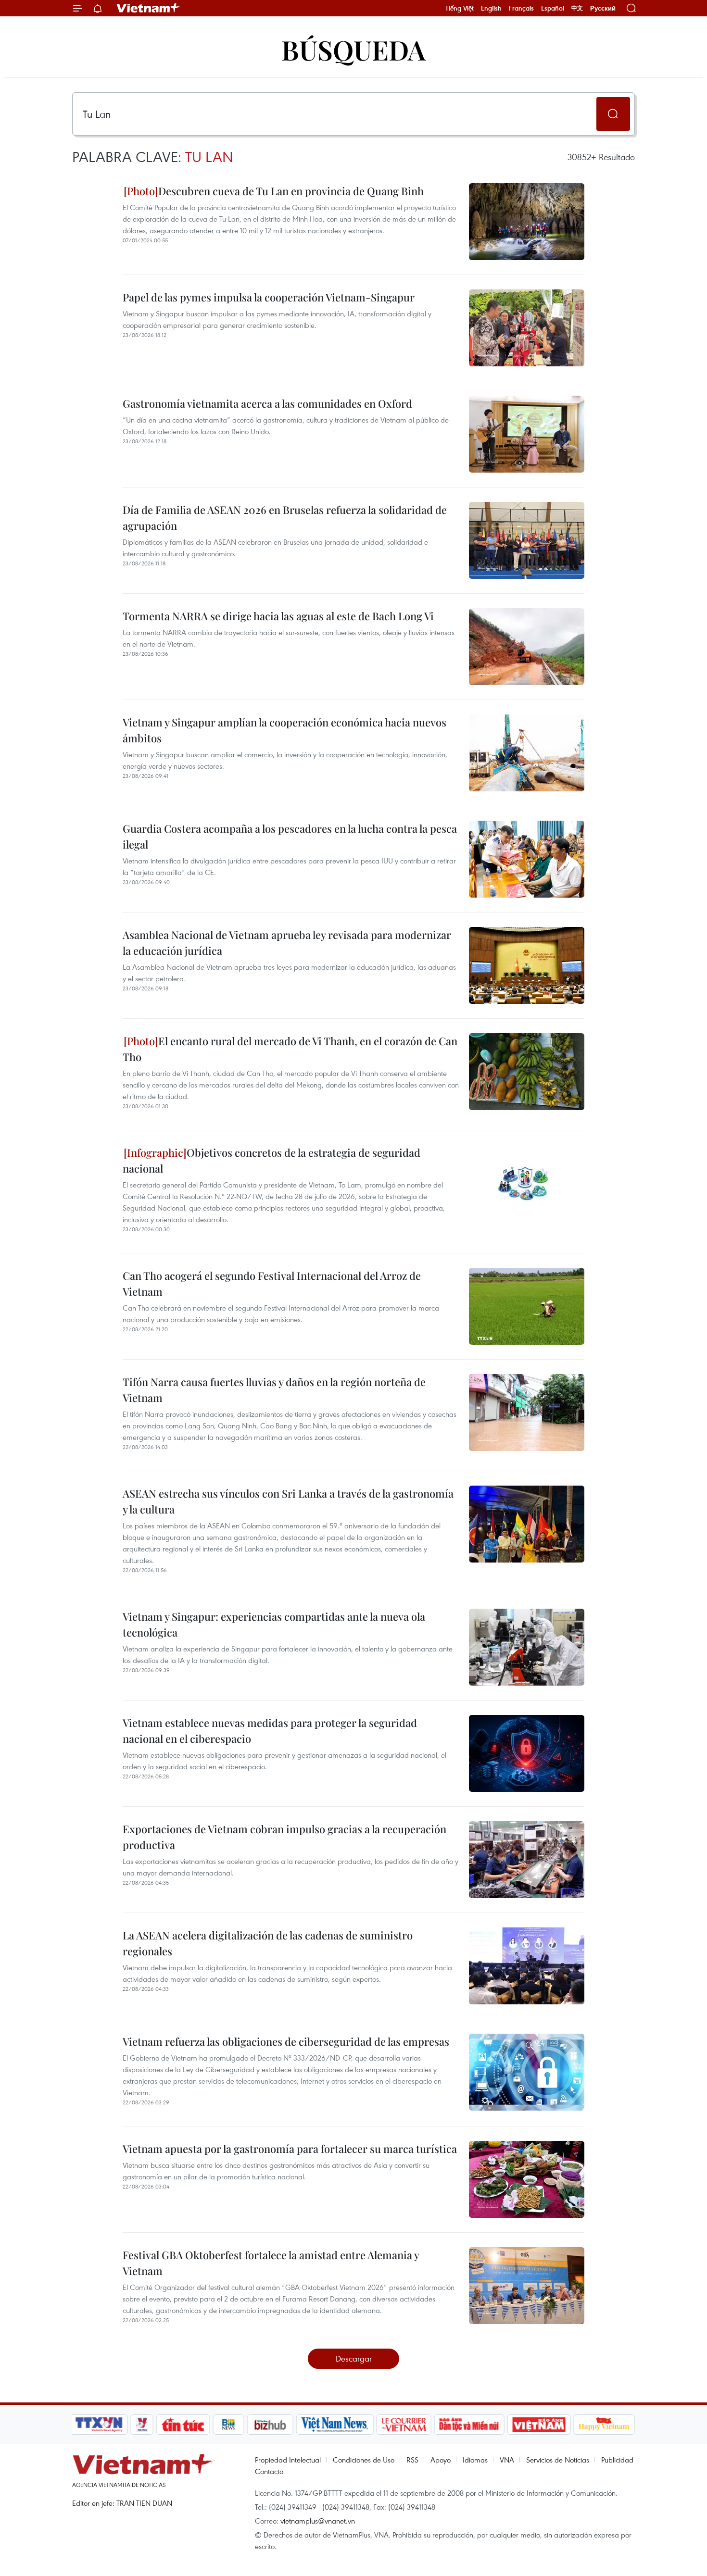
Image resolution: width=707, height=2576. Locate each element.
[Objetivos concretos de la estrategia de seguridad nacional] (527, 1183)
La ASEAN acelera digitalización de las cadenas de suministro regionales (268, 1943)
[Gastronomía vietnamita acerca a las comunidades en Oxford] (527, 434)
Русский (603, 8)
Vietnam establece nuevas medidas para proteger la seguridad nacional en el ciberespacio (270, 1731)
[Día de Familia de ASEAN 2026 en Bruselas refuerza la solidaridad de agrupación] (527, 540)
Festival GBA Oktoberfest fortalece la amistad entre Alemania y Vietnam (271, 2263)
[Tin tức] (183, 2425)
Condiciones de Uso (364, 2460)
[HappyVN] (604, 2425)
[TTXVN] (99, 2425)
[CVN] (404, 2425)
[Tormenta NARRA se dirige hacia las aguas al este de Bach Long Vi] (527, 647)
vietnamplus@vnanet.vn (318, 2521)
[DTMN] (469, 2425)
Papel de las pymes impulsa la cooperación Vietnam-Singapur (269, 297)
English (491, 8)
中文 (577, 8)
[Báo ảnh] (539, 2425)
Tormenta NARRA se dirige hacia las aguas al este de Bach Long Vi (278, 616)
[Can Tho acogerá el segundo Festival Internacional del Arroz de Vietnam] (527, 1306)
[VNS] (335, 2425)
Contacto (269, 2471)
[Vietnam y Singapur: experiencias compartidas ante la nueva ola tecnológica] (527, 1647)
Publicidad (617, 2460)
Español (553, 8)
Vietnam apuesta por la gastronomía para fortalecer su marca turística (290, 2149)
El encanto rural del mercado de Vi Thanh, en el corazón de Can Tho (290, 1049)
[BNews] (229, 2425)
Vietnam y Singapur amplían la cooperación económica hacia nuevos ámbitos (284, 730)
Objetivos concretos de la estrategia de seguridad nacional (271, 1160)
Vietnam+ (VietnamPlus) (149, 8)
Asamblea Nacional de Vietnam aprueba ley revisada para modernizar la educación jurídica (287, 943)
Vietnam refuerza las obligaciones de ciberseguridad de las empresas (286, 2041)
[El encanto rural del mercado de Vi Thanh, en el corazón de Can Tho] (527, 1072)
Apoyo (441, 2460)
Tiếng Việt (460, 8)
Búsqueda (353, 49)
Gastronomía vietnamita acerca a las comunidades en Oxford (267, 403)
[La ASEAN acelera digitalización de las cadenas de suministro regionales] (527, 1966)
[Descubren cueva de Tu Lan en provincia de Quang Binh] (527, 222)
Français (521, 8)
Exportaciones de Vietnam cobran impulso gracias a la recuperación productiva (284, 1837)
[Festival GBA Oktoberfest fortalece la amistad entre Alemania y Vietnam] (527, 2286)
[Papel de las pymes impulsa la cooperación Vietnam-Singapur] (527, 328)
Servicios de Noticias (558, 2460)
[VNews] (142, 2425)
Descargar (354, 2358)
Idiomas (475, 2460)
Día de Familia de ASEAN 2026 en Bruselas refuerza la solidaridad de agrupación (285, 518)
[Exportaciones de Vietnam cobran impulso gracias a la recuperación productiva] (527, 1860)
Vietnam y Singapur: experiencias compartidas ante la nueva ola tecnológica (274, 1624)
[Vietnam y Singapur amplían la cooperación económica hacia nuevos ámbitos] (527, 753)
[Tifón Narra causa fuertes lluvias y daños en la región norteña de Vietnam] (527, 1413)
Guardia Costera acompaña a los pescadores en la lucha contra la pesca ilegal (290, 836)
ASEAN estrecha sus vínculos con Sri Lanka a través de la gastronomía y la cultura (288, 1501)
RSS (412, 2460)
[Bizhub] (270, 2425)
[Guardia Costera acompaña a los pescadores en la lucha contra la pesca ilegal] (527, 859)
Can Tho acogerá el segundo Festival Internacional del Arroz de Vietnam (272, 1283)
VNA (507, 2460)
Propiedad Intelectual (288, 2460)
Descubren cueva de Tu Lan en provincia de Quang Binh (291, 191)
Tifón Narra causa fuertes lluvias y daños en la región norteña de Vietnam (274, 1390)
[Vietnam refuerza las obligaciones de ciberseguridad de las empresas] (527, 2072)
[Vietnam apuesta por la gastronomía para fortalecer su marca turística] (527, 2179)
